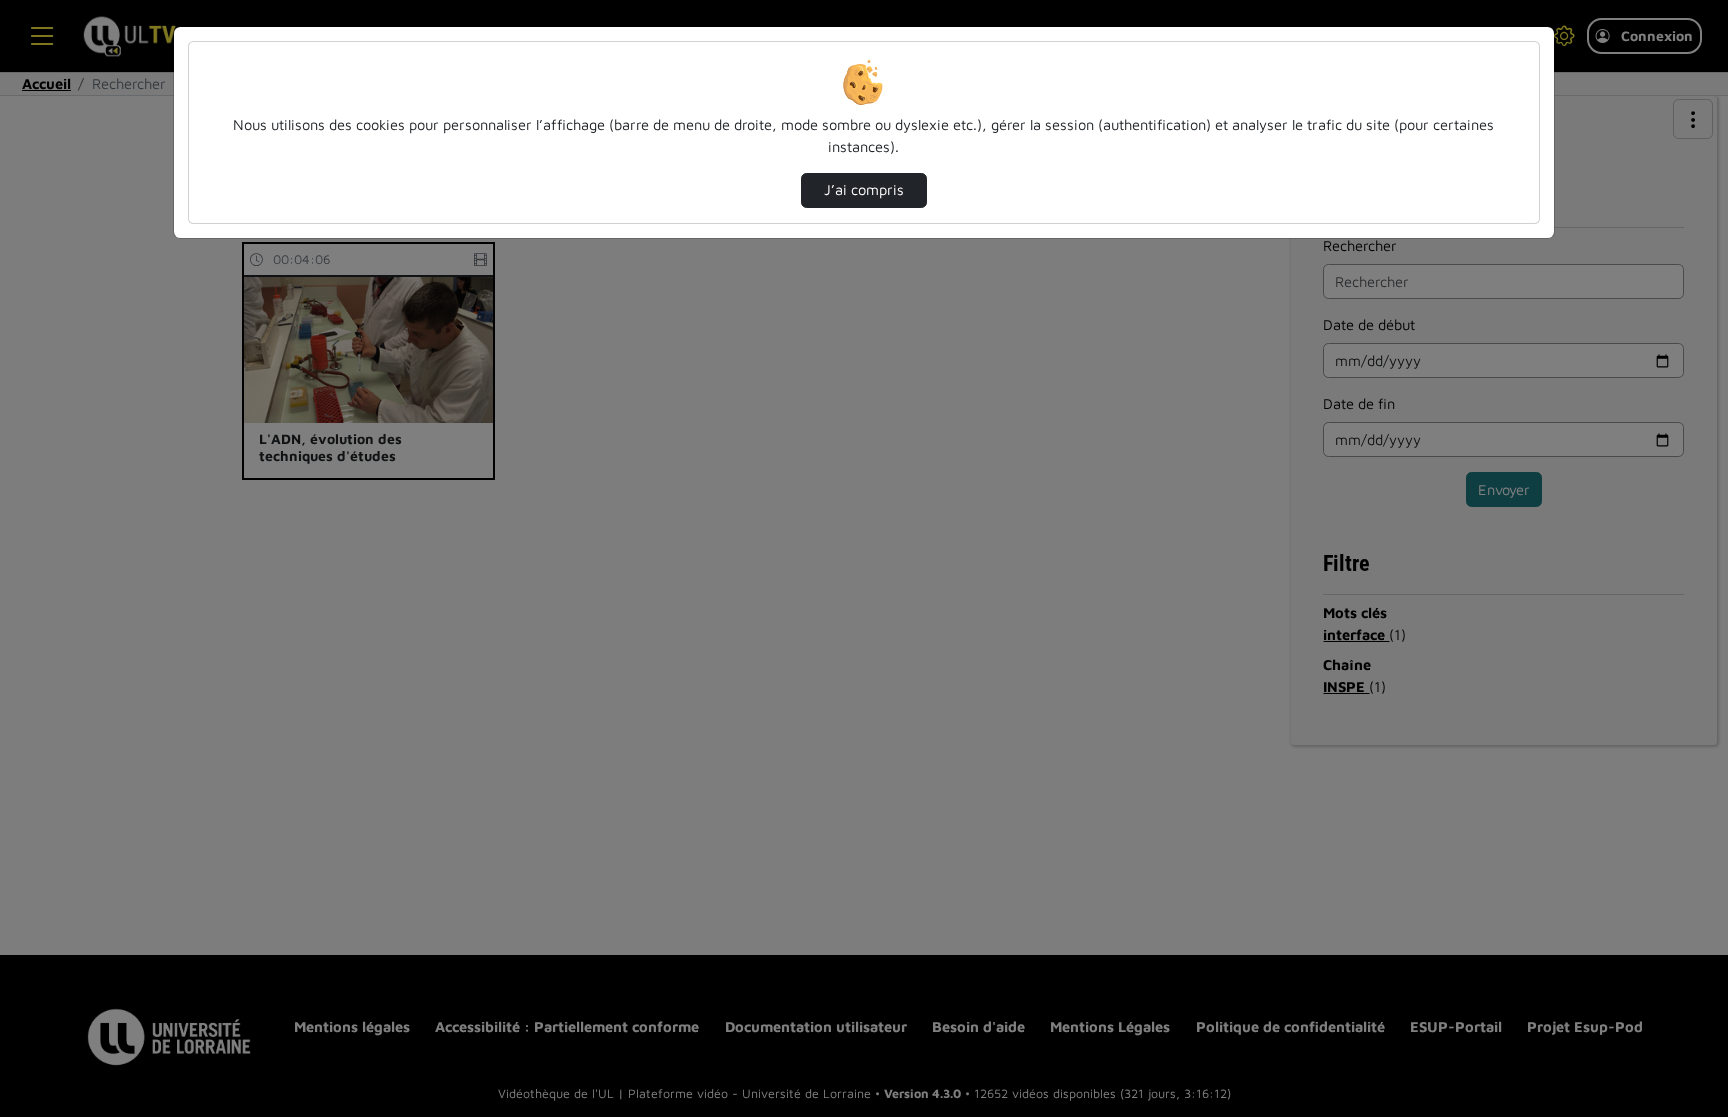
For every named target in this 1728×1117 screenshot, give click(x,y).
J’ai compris (864, 189)
